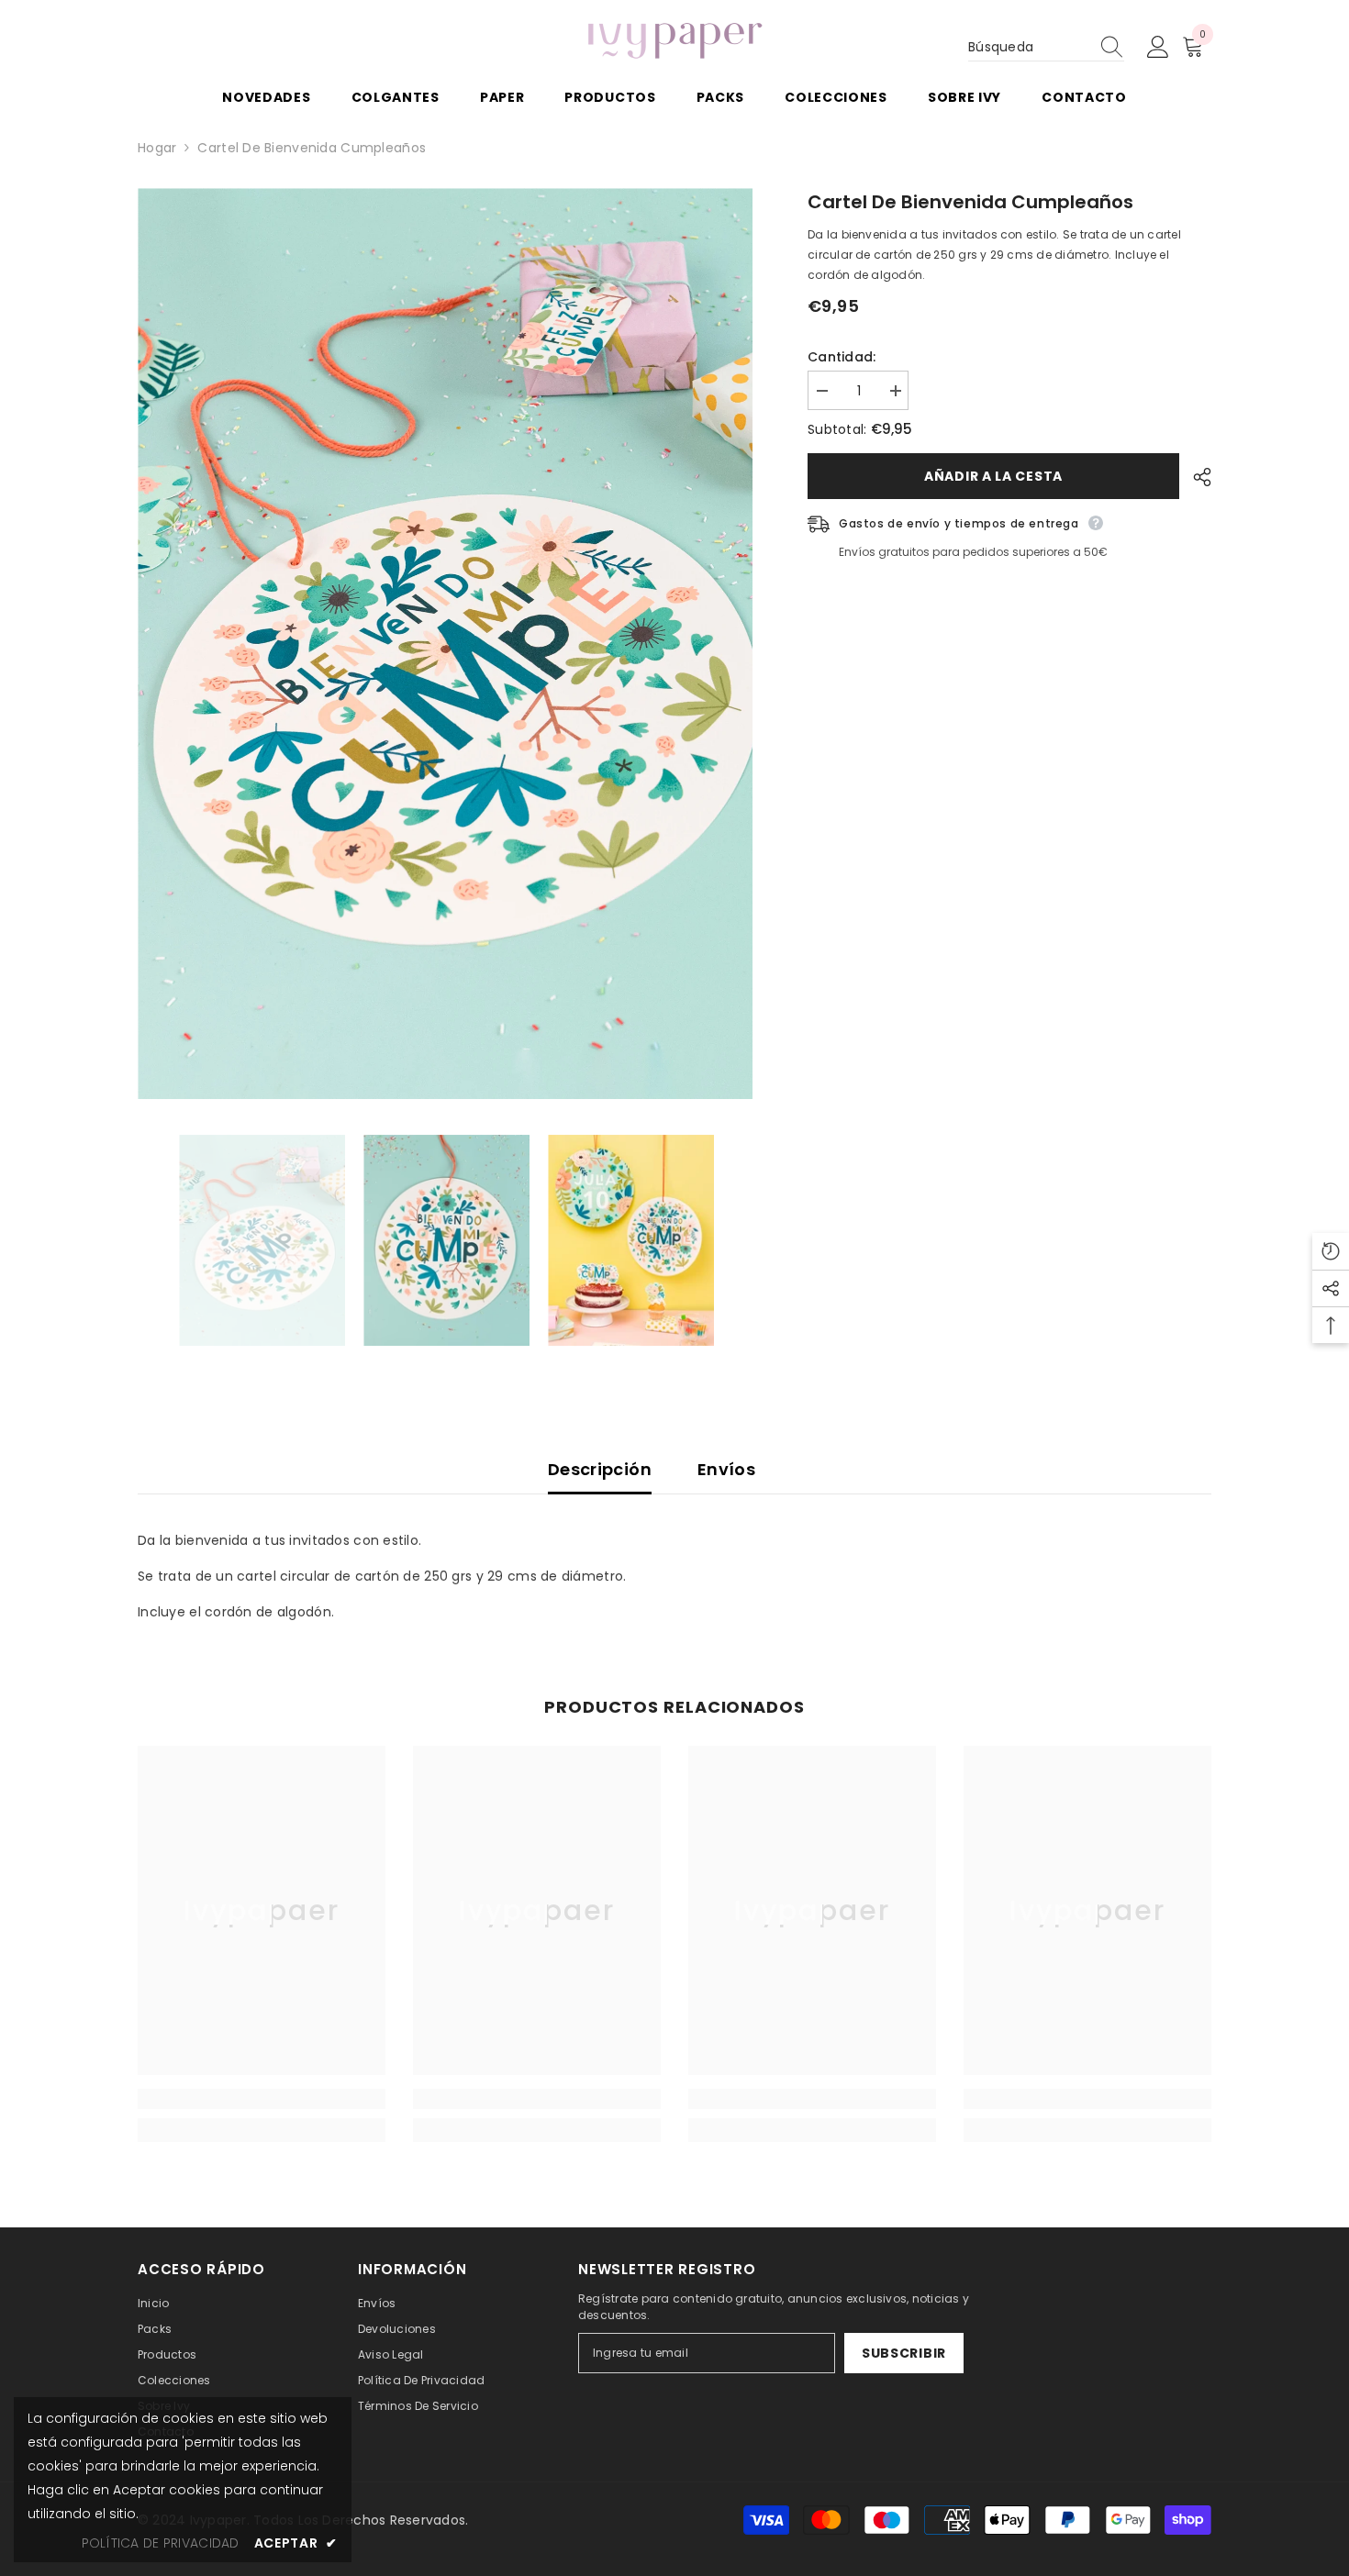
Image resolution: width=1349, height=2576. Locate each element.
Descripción (600, 1469)
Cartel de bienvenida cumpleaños (970, 202)
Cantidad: (842, 357)
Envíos (726, 1469)
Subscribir (904, 2353)
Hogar (157, 148)
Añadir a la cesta (993, 476)
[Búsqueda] (1046, 47)
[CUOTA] (1195, 477)
